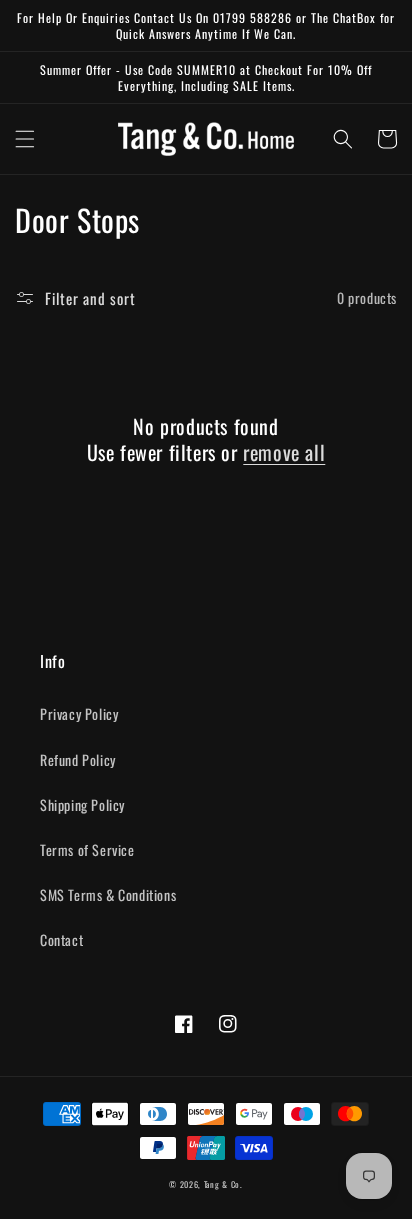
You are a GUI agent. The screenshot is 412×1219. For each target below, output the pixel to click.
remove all (284, 452)
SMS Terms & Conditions (108, 894)
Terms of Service (87, 849)
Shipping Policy (82, 804)
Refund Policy (78, 759)
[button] (25, 139)
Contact (61, 939)
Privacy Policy (79, 713)
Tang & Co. (223, 1184)
